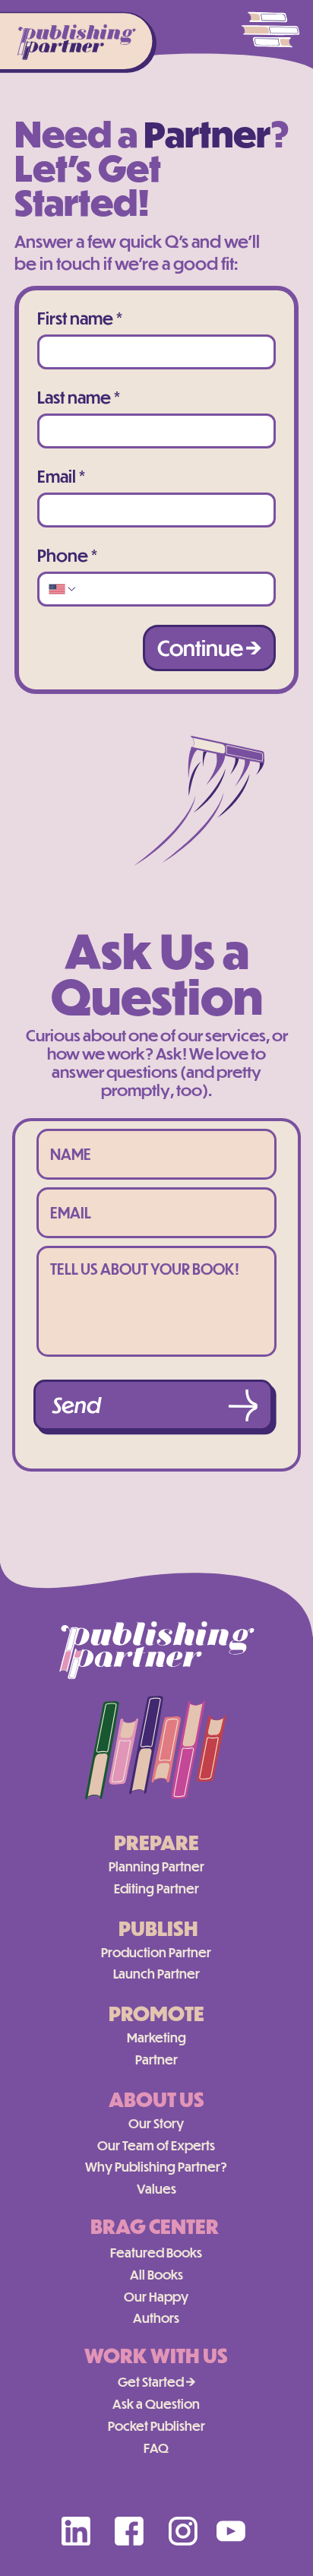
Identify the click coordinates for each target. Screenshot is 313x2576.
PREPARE (156, 1842)
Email (61, 477)
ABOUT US (156, 2099)
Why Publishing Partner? (156, 2167)
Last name (79, 398)
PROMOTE (156, 2013)
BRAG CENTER (155, 2226)
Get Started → (156, 2382)
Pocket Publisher (156, 2426)
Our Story (156, 2123)
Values (156, 2189)
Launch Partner (156, 1974)
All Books (156, 2275)
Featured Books (156, 2253)
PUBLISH (158, 1928)
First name (80, 318)
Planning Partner (156, 1866)
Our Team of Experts (156, 2145)
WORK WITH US (156, 2355)
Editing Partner (156, 1888)
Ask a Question (156, 2404)
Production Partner (156, 1952)
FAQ (156, 2448)
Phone (67, 556)
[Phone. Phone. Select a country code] (63, 589)
